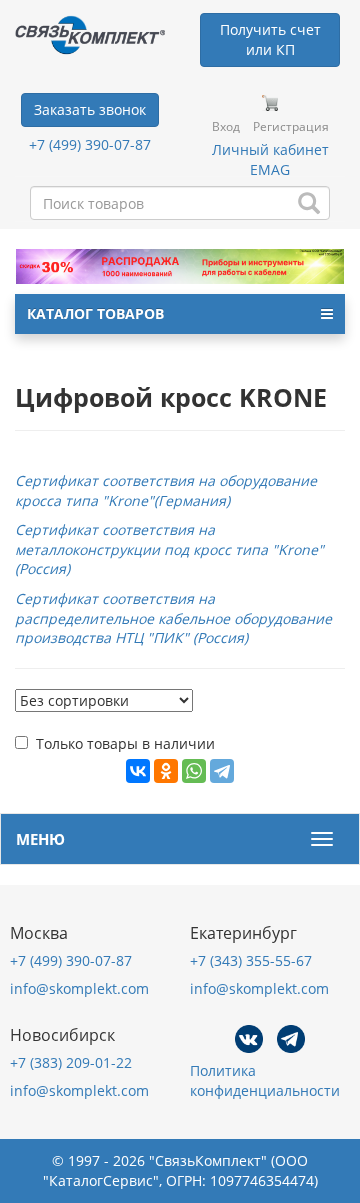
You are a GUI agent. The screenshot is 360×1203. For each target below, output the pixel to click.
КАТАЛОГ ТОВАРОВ (95, 313)
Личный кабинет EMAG (270, 159)
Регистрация (291, 126)
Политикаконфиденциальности (265, 1080)
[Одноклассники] (166, 771)
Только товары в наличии (125, 743)
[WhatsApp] (194, 771)
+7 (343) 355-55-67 (251, 960)
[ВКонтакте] (138, 771)
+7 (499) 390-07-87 (90, 144)
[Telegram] (222, 771)
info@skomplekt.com (79, 988)
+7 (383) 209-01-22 (71, 1062)
